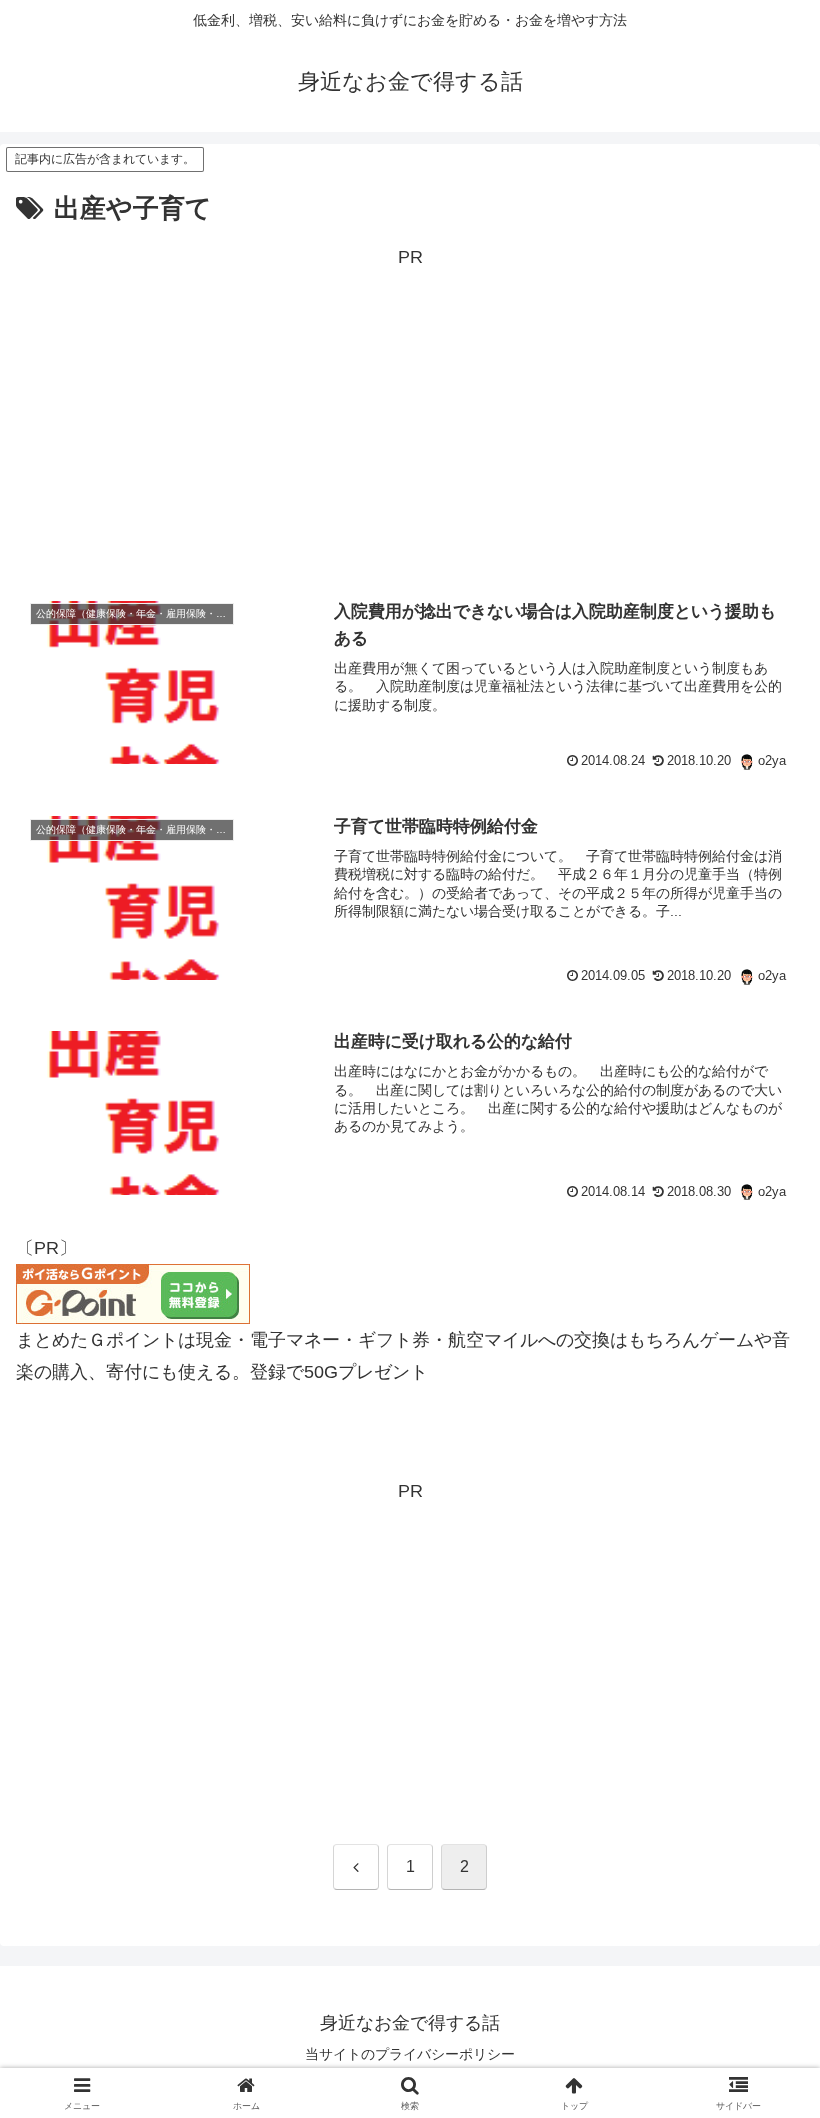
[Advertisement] (410, 414)
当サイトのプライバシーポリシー (410, 2054)
